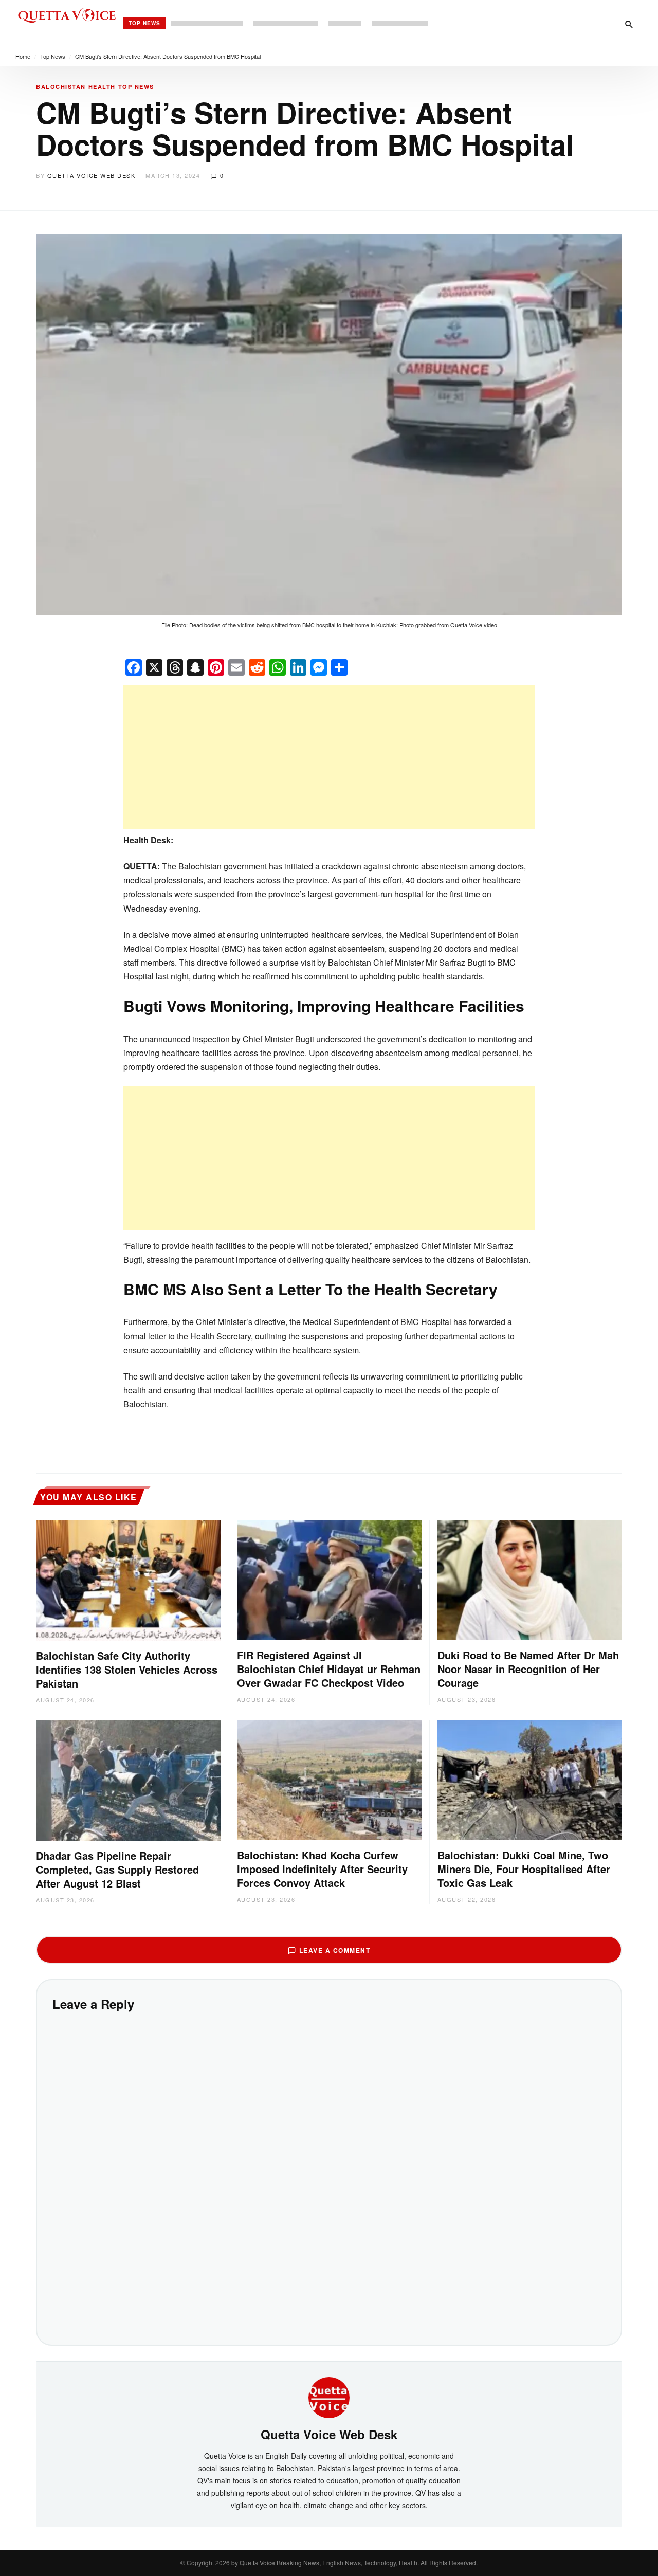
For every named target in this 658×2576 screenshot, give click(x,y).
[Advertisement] (329, 757)
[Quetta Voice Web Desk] (329, 2397)
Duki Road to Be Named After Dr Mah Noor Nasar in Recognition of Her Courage (528, 1669)
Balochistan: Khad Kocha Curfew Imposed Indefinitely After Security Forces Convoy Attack (322, 1869)
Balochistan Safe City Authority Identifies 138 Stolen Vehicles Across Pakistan (127, 1669)
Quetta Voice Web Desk (92, 175)
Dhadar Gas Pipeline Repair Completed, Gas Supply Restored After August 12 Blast (117, 1869)
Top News (144, 23)
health (102, 87)
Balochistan (61, 87)
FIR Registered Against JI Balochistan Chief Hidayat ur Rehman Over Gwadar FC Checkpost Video (329, 1669)
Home (23, 56)
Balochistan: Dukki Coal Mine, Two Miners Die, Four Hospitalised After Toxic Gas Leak (524, 1869)
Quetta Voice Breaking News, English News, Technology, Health (328, 2562)
